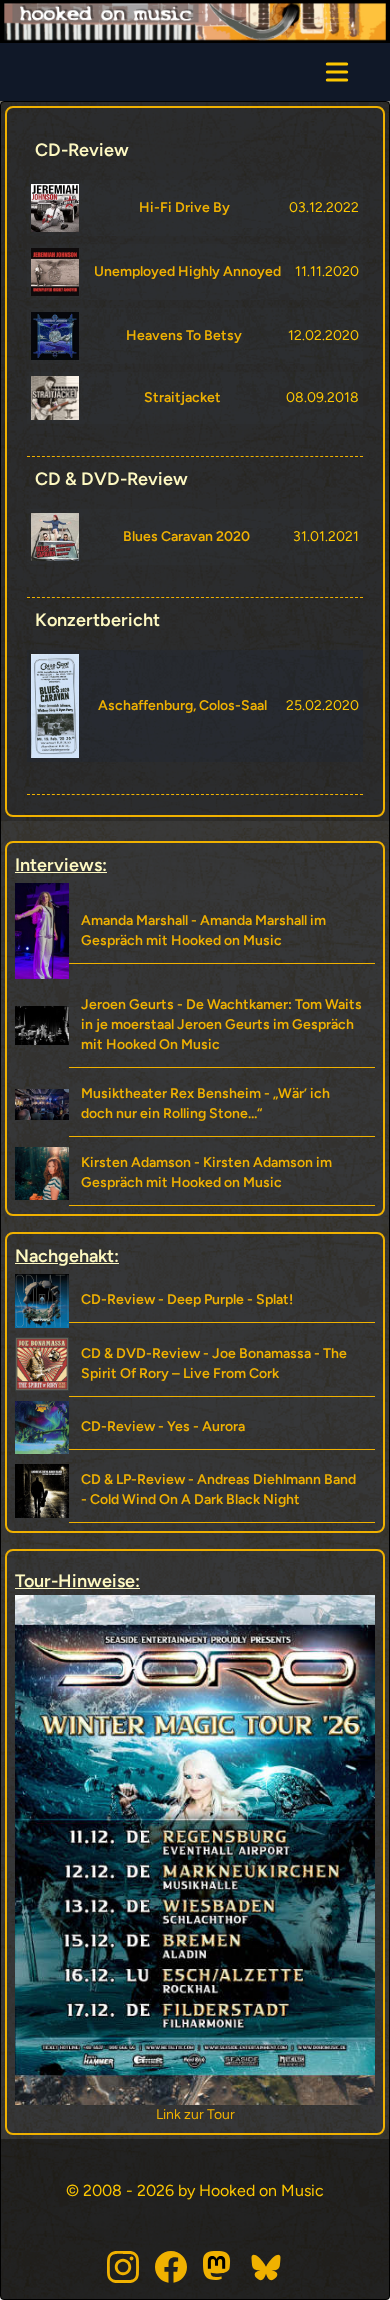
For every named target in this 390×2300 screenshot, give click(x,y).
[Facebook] (171, 2267)
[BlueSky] (267, 2267)
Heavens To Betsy (184, 335)
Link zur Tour (293, 2114)
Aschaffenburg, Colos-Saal (182, 705)
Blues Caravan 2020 (186, 536)
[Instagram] (123, 2267)
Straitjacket (182, 397)
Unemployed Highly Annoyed (187, 271)
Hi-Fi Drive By (184, 207)
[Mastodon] (219, 2267)
